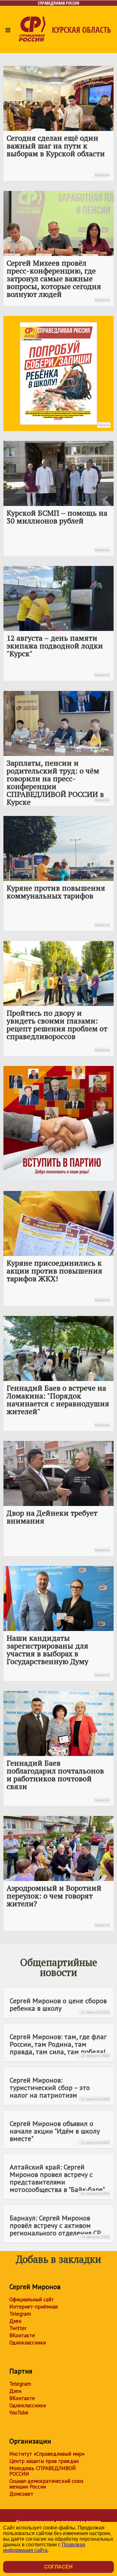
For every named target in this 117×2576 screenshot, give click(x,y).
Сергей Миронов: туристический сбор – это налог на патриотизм (60, 2088)
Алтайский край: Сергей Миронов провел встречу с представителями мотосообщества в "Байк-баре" (60, 2179)
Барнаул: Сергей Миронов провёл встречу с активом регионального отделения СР (60, 2226)
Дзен (15, 2321)
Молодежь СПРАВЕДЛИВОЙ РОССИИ (43, 2471)
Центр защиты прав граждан (44, 2461)
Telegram (20, 2314)
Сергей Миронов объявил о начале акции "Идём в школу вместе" (60, 2132)
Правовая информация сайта (44, 2547)
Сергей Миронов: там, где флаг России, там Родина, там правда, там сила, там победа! (60, 2045)
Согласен (58, 2567)
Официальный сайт (32, 2299)
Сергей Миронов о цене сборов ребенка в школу (60, 2005)
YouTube (19, 2413)
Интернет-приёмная (34, 2307)
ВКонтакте (22, 2335)
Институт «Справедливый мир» (47, 2454)
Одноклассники (28, 2343)
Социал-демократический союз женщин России (46, 2484)
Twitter (18, 2328)
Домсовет (21, 2494)
